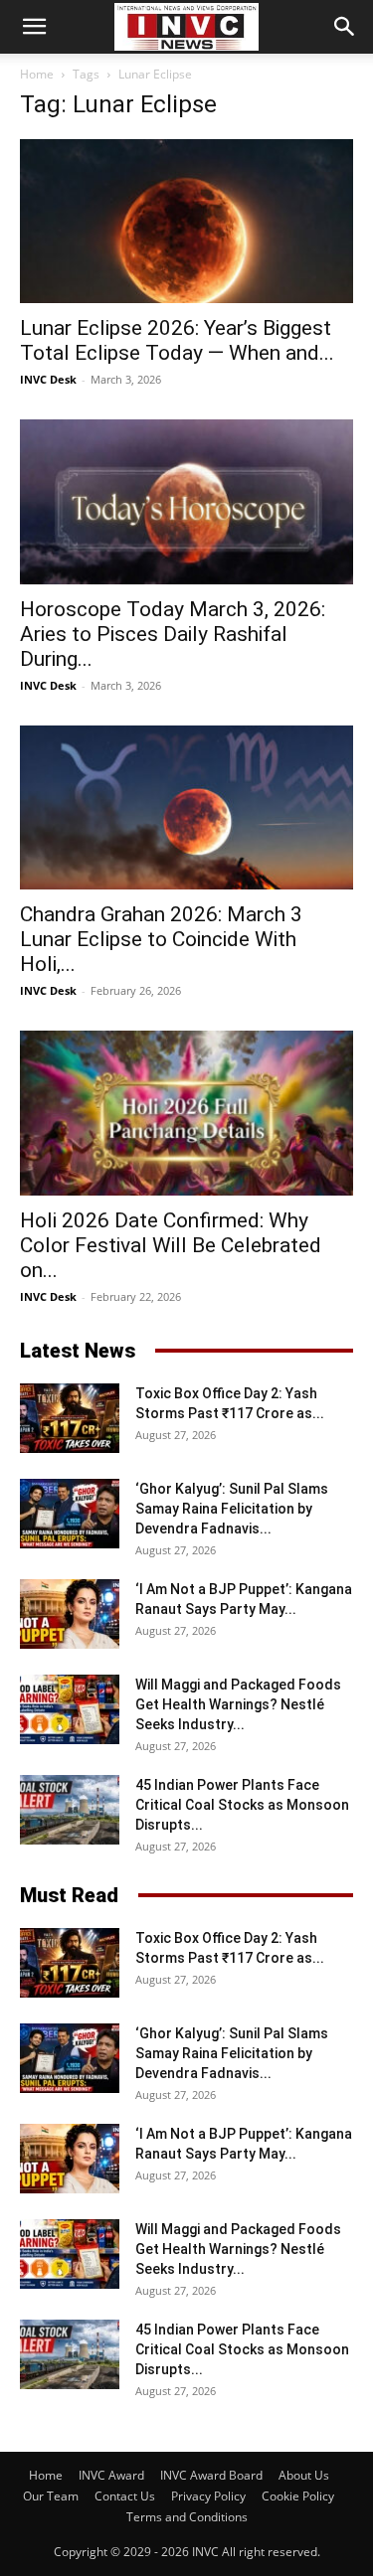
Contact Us (125, 2496)
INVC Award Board (211, 2475)
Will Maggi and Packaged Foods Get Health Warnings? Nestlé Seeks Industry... (238, 1704)
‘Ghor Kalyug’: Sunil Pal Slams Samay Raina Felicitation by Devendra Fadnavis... (232, 1509)
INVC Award (111, 2475)
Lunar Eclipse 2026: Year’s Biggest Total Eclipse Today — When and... (177, 340)
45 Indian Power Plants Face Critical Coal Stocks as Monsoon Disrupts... (242, 1805)
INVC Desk (48, 379)
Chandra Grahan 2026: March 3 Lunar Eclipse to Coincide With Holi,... (161, 939)
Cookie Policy (298, 2496)
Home (37, 74)
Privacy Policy (208, 2496)
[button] (34, 27)
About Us (304, 2475)
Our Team (51, 2496)
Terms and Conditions (187, 2517)
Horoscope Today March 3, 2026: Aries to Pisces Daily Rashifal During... (173, 634)
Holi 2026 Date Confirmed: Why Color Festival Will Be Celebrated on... (171, 1245)
